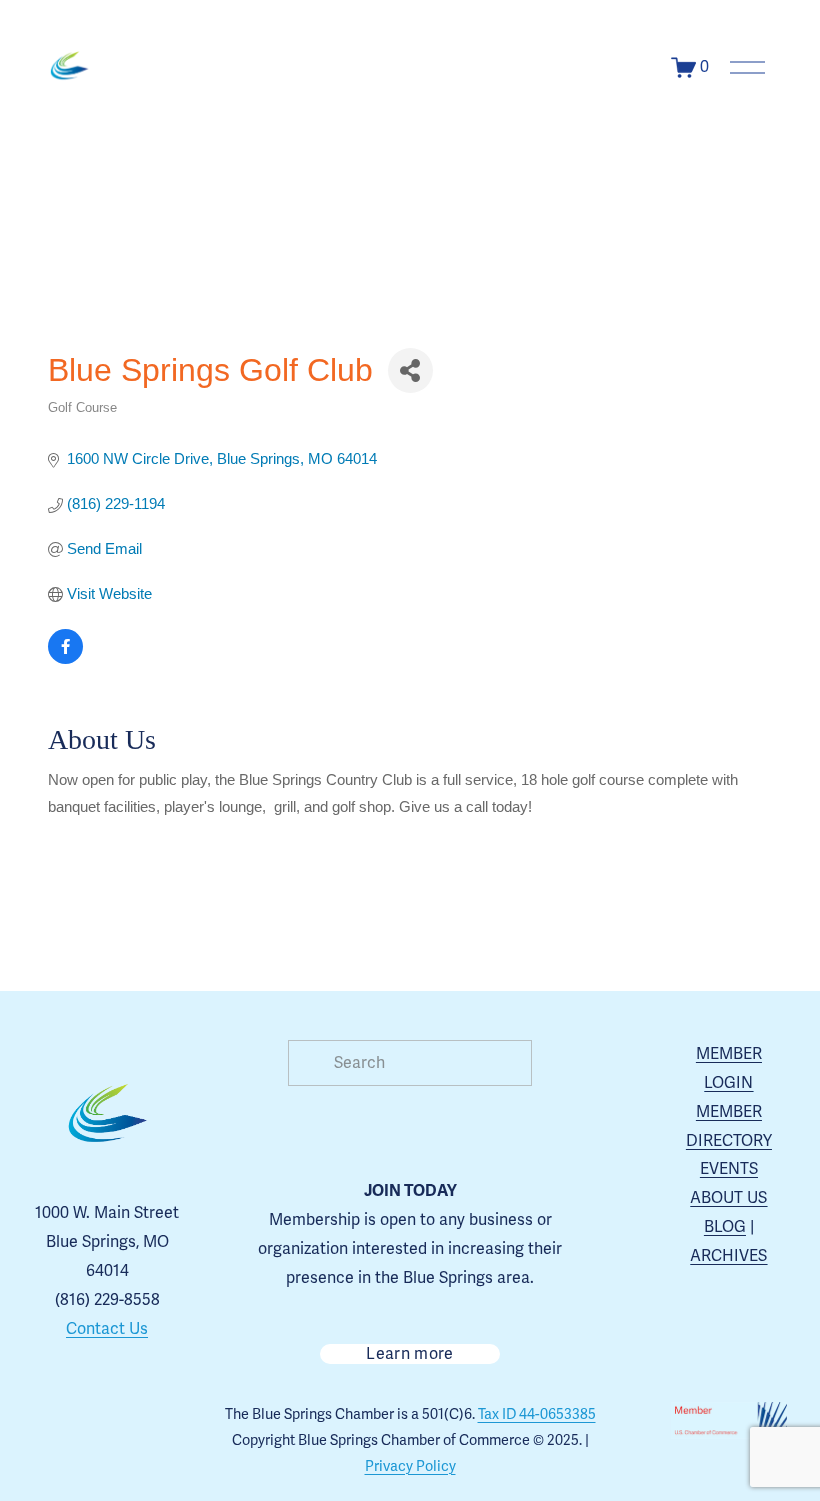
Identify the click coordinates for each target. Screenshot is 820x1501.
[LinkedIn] (107, 1466)
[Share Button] (410, 370)
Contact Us (107, 1329)
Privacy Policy (410, 1466)
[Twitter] (153, 1420)
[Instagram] (61, 1420)
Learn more (409, 1354)
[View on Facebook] (65, 658)
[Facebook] (107, 1420)
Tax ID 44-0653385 (537, 1414)
